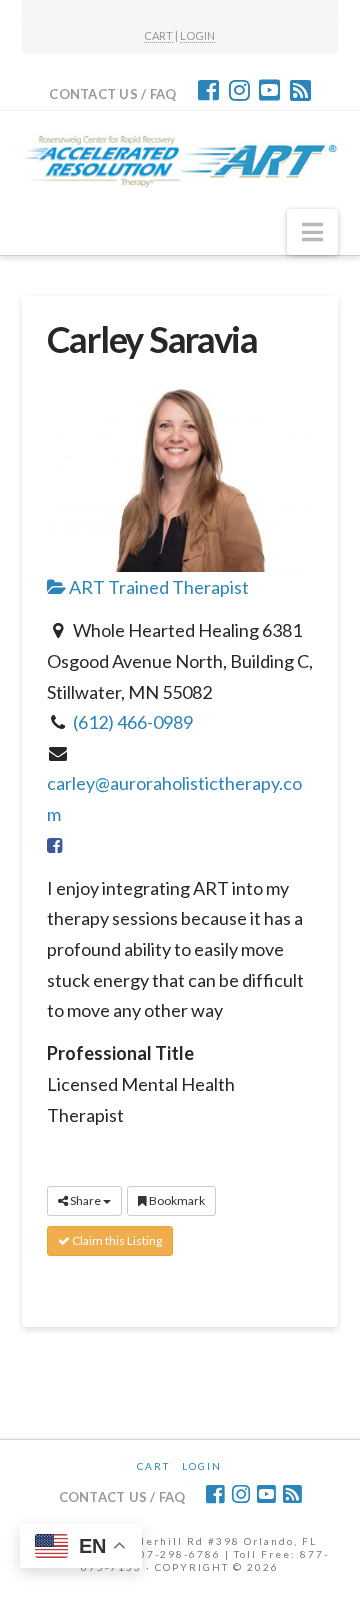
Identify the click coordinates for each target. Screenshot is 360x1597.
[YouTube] (269, 90)
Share (85, 1200)
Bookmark (176, 1200)
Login (202, 1466)
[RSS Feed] (300, 90)
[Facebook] (208, 90)
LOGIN (197, 35)
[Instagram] (239, 90)
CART (158, 35)
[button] (312, 232)
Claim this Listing (116, 1240)
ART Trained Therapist (157, 587)
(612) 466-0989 (133, 722)
